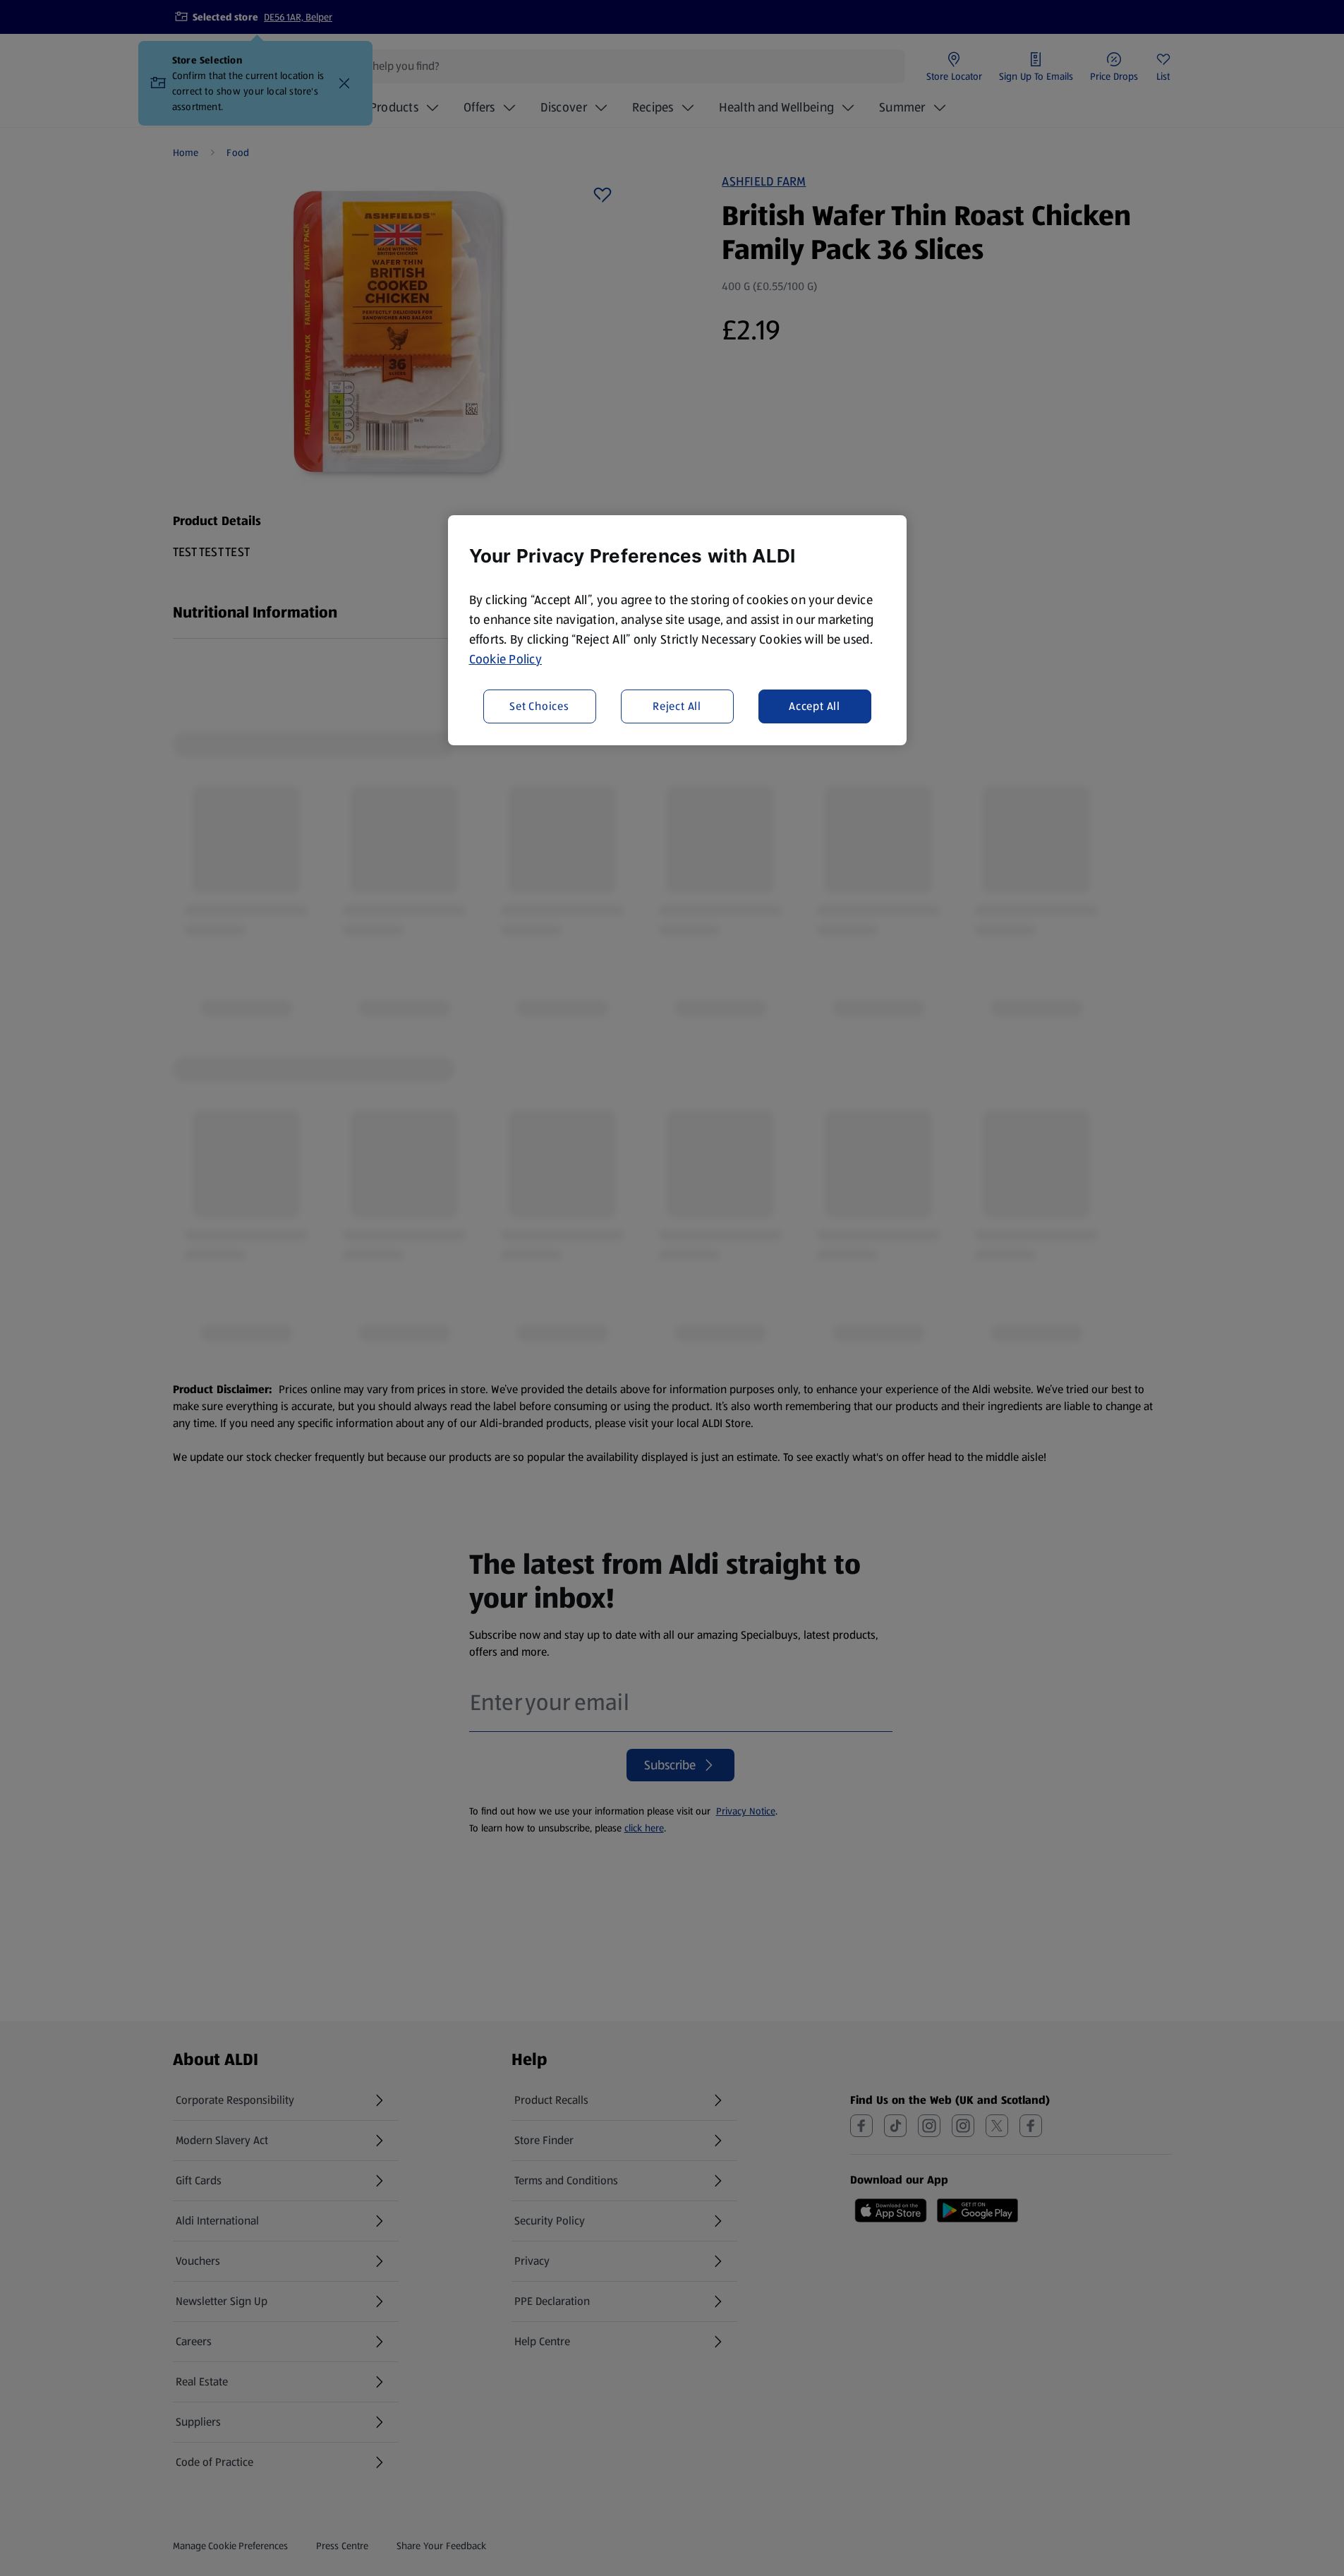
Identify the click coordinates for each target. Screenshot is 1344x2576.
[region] (677, 630)
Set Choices (539, 706)
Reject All (677, 706)
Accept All (815, 706)
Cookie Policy (506, 659)
